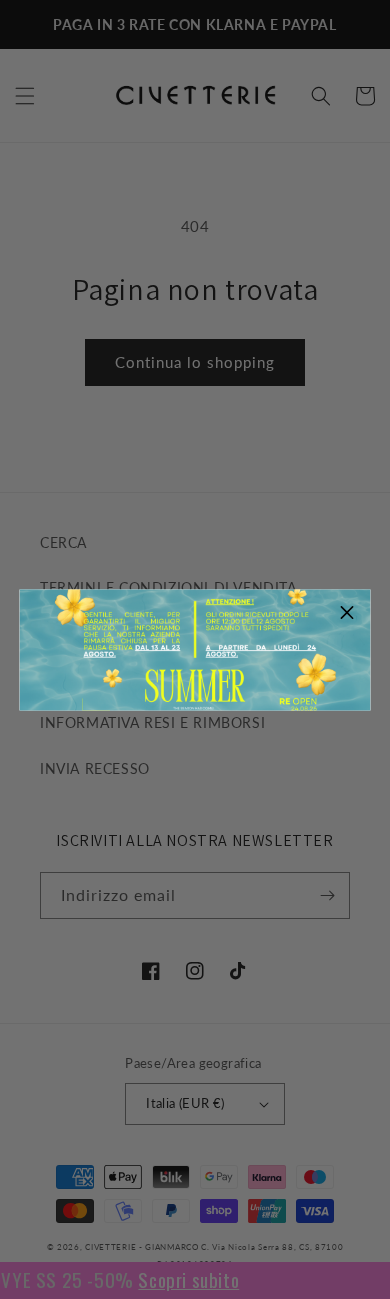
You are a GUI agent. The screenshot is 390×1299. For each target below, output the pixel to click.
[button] (348, 612)
